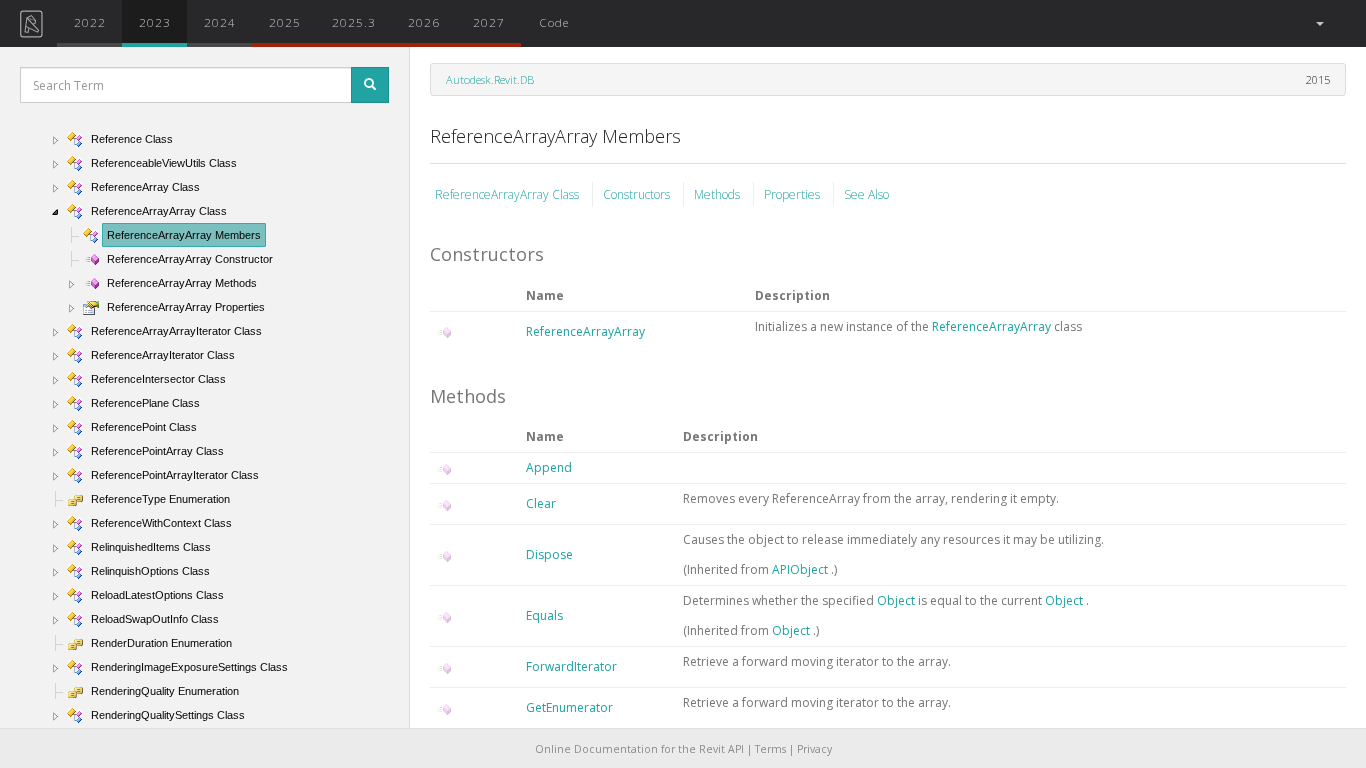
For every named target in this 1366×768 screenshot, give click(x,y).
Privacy (814, 749)
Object (897, 600)
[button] (1318, 23)
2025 (285, 22)
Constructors (638, 194)
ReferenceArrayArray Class (508, 194)
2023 (155, 22)
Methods (718, 194)
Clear (541, 503)
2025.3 (354, 22)
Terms (770, 749)
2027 (489, 22)
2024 (220, 22)
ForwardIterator (571, 666)
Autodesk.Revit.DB (490, 79)
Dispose (549, 554)
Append (549, 467)
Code (554, 22)
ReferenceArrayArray (585, 331)
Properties (793, 194)
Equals (544, 615)
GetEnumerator (569, 707)
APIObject (801, 569)
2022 (90, 22)
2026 (424, 22)
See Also (866, 194)
